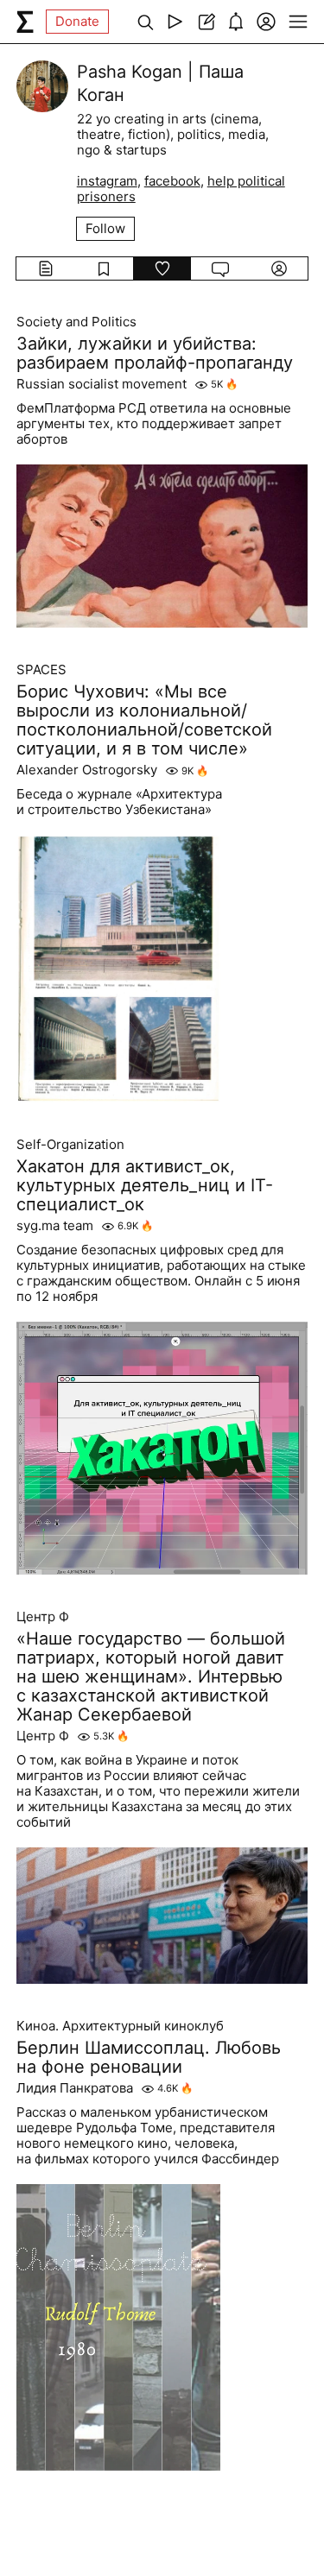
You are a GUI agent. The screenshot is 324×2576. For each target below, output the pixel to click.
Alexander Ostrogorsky (87, 770)
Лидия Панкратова (75, 2088)
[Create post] (205, 22)
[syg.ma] (25, 22)
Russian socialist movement (102, 384)
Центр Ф (43, 1617)
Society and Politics (76, 322)
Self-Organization (70, 1145)
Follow (105, 228)
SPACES (41, 670)
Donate (77, 21)
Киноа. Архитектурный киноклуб (120, 2026)
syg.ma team (55, 1226)
